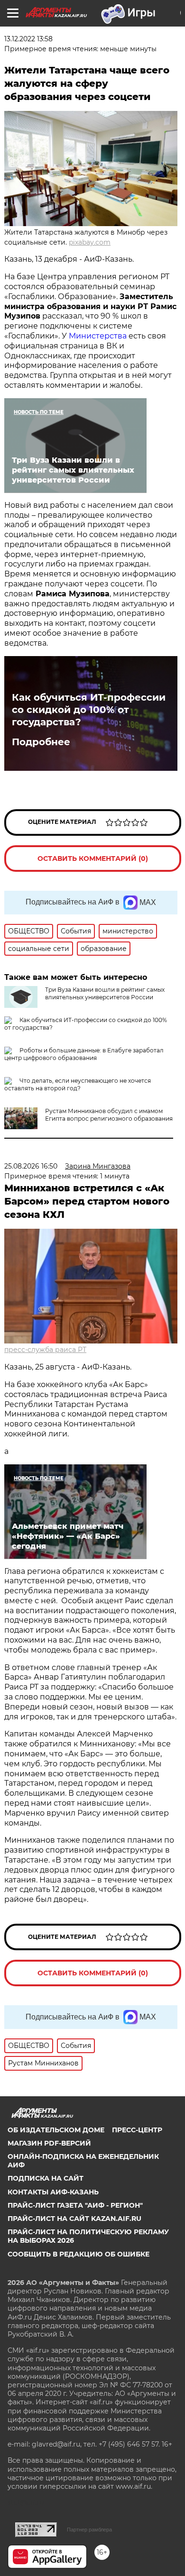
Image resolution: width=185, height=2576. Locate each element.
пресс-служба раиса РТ (45, 1350)
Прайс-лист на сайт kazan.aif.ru (74, 2219)
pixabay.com (90, 242)
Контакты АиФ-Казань (53, 2192)
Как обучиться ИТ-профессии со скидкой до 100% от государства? (89, 710)
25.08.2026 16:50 (31, 1166)
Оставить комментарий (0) (93, 859)
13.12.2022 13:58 (28, 39)
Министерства (99, 336)
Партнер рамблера (89, 2530)
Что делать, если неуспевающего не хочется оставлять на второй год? (78, 1084)
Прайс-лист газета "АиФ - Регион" (75, 2205)
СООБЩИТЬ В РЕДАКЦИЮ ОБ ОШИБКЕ (79, 2254)
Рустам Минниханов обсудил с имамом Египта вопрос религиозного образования (109, 1115)
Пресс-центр (137, 2130)
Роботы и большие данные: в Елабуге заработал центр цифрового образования (84, 1054)
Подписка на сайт (46, 2178)
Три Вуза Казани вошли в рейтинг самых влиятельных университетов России (105, 993)
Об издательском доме (56, 2130)
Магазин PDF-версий (49, 2143)
